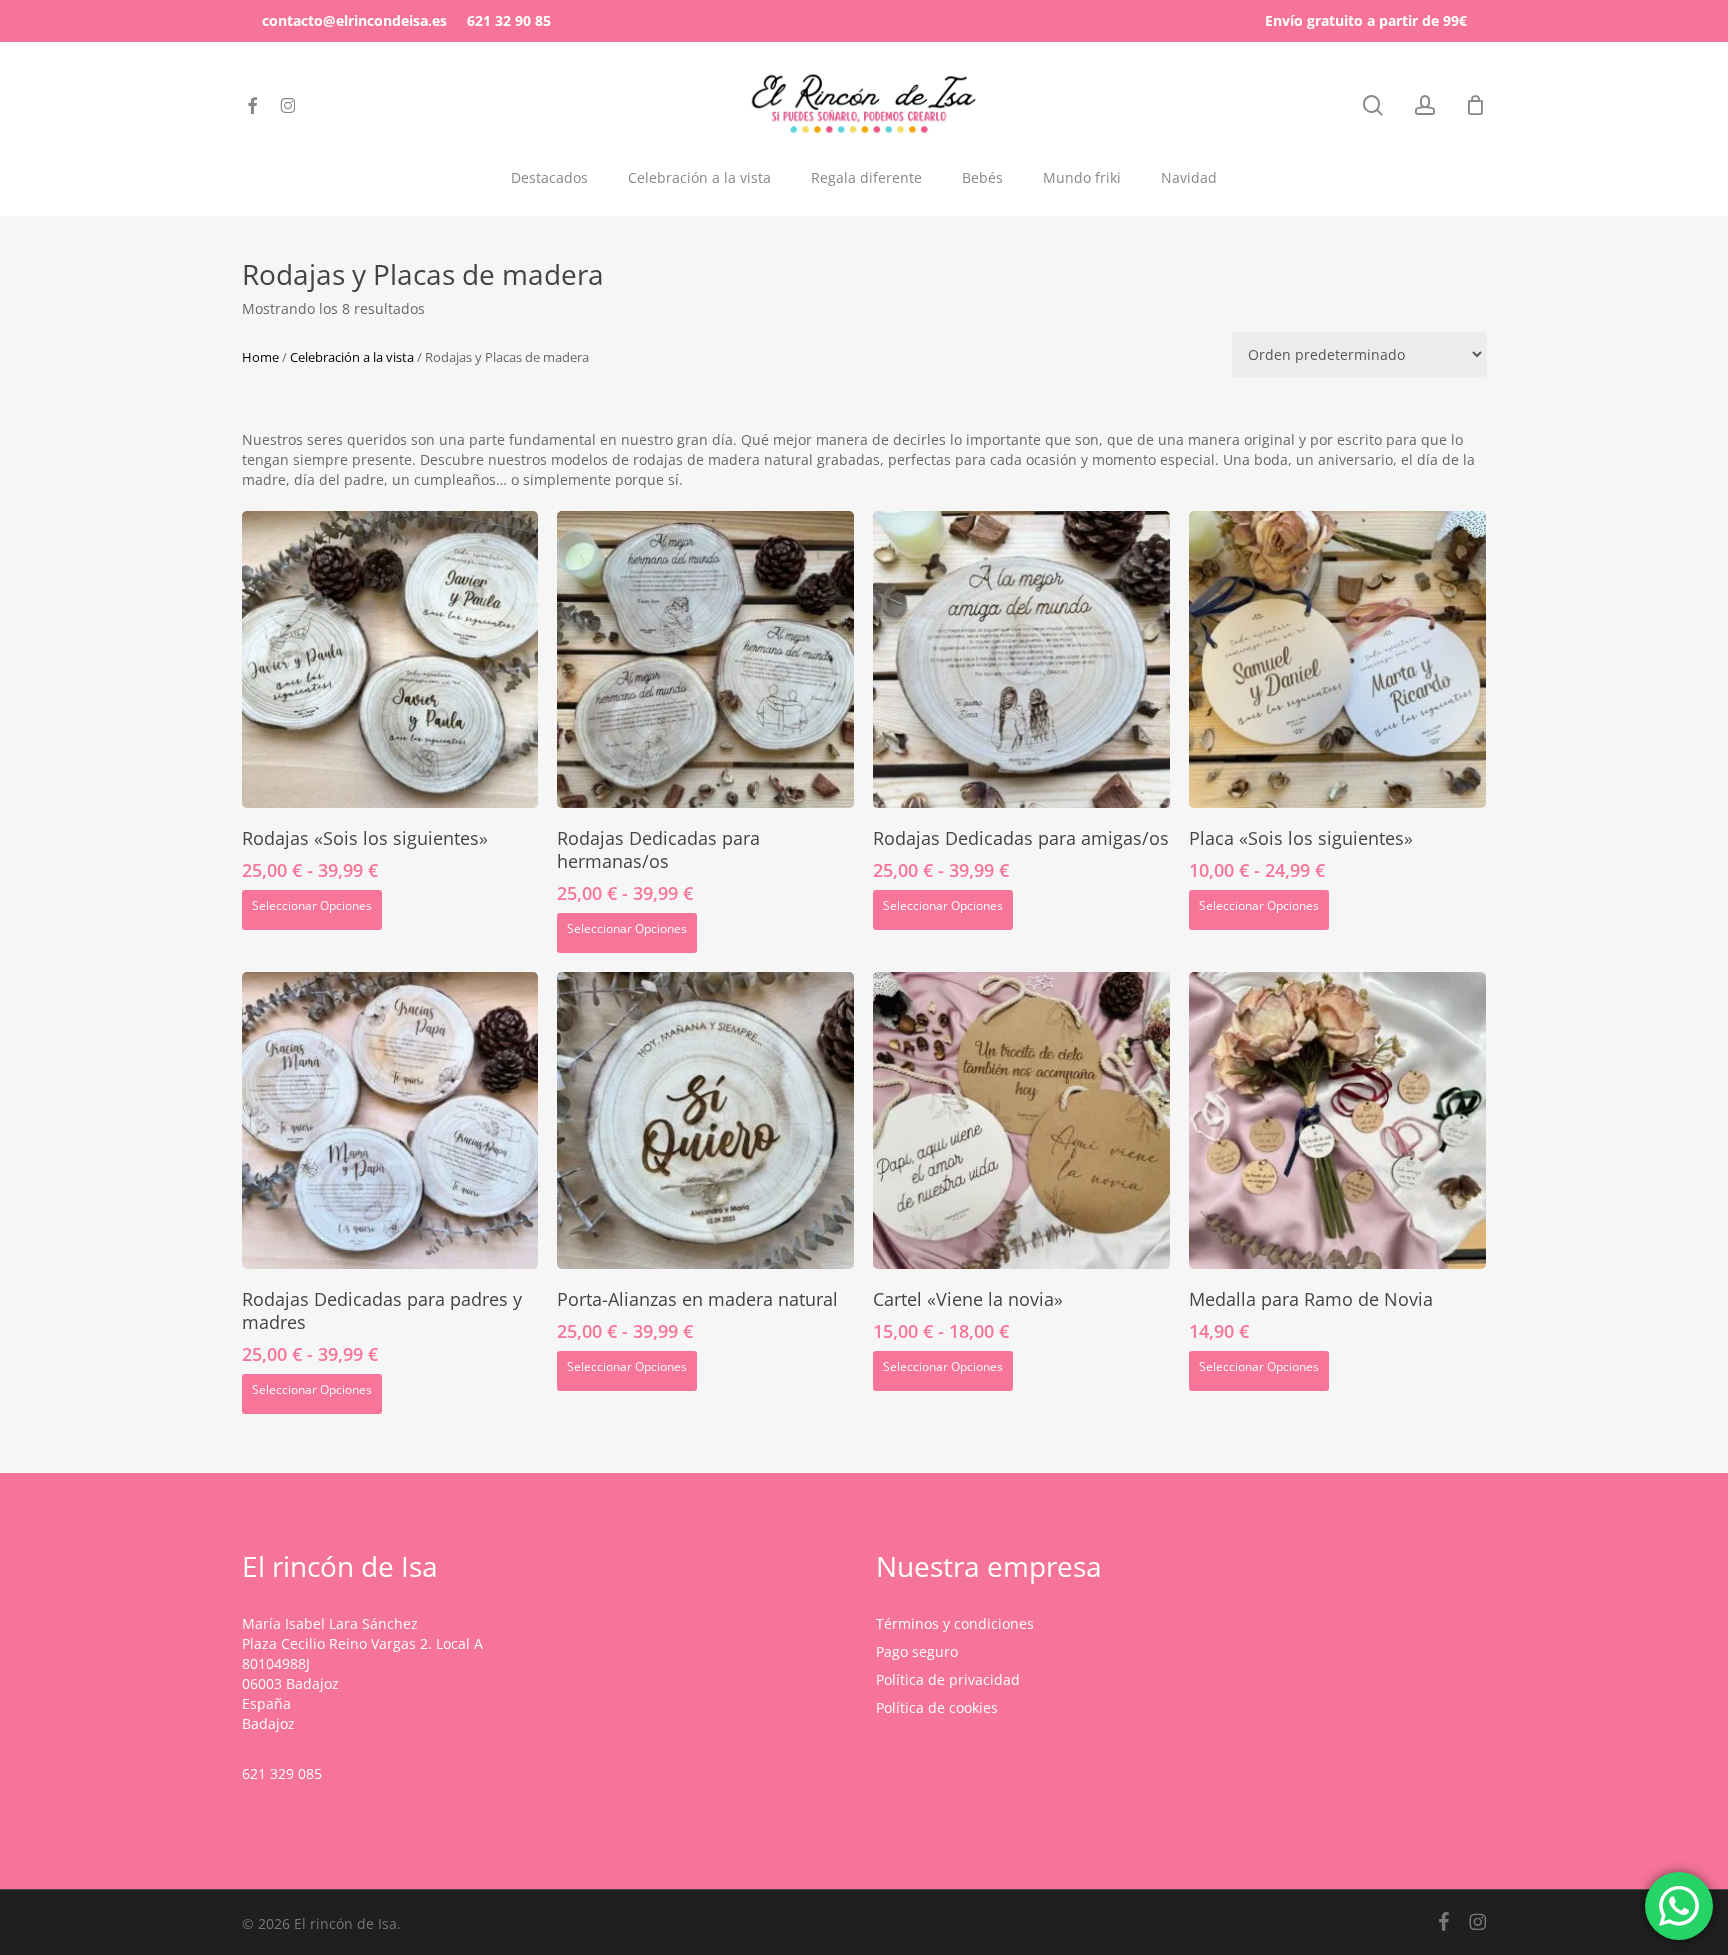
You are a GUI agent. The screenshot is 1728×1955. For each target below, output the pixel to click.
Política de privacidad (948, 1679)
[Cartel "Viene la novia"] (1021, 1120)
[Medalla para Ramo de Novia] (1337, 1120)
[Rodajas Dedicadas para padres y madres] (390, 1120)
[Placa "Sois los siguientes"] (1337, 659)
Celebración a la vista (352, 357)
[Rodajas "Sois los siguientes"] (390, 659)
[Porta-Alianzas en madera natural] (705, 1120)
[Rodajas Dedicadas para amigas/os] (1021, 659)
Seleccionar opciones (312, 905)
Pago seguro (917, 1651)
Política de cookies (937, 1707)
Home (260, 357)
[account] (1425, 105)
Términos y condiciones (955, 1623)
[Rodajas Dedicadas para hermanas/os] (705, 659)
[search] (1373, 105)
